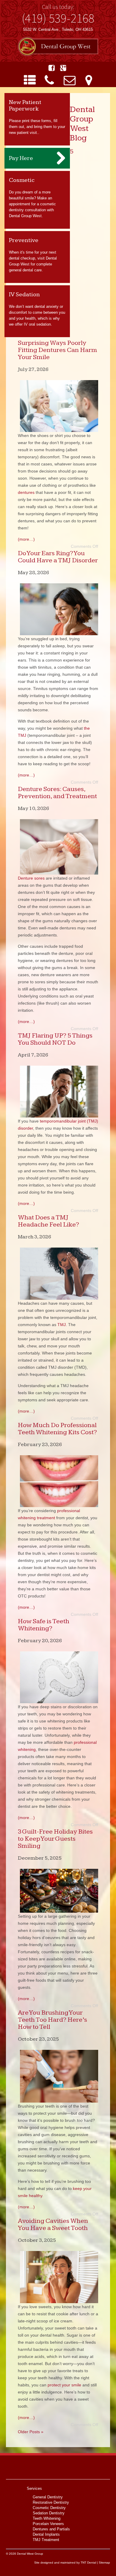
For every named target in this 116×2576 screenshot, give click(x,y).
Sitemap (104, 2563)
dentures (26, 492)
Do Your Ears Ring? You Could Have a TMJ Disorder (58, 557)
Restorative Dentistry (51, 2502)
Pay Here (21, 158)
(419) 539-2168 (58, 18)
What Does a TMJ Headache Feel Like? (48, 1221)
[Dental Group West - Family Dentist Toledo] (58, 47)
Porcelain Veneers (48, 2524)
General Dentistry (48, 2497)
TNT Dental (88, 2563)
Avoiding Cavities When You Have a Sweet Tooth (53, 2224)
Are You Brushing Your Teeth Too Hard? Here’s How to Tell (52, 2020)
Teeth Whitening (47, 2518)
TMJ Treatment (46, 2540)
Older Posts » (31, 2432)
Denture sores (31, 878)
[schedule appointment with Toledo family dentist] (70, 80)
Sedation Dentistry (49, 2513)
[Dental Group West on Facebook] (52, 68)
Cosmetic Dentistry (49, 2508)
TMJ (62, 1325)
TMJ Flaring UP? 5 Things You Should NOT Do (55, 1039)
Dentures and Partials (51, 2529)
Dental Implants (46, 2534)
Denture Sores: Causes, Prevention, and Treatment (57, 793)
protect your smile (64, 2385)
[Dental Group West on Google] (63, 68)
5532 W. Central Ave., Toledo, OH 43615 (58, 29)
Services (34, 2488)
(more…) (26, 539)
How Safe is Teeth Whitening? (44, 1625)
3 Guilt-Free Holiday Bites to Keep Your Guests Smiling (55, 1839)
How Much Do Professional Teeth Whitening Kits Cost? (57, 1429)
